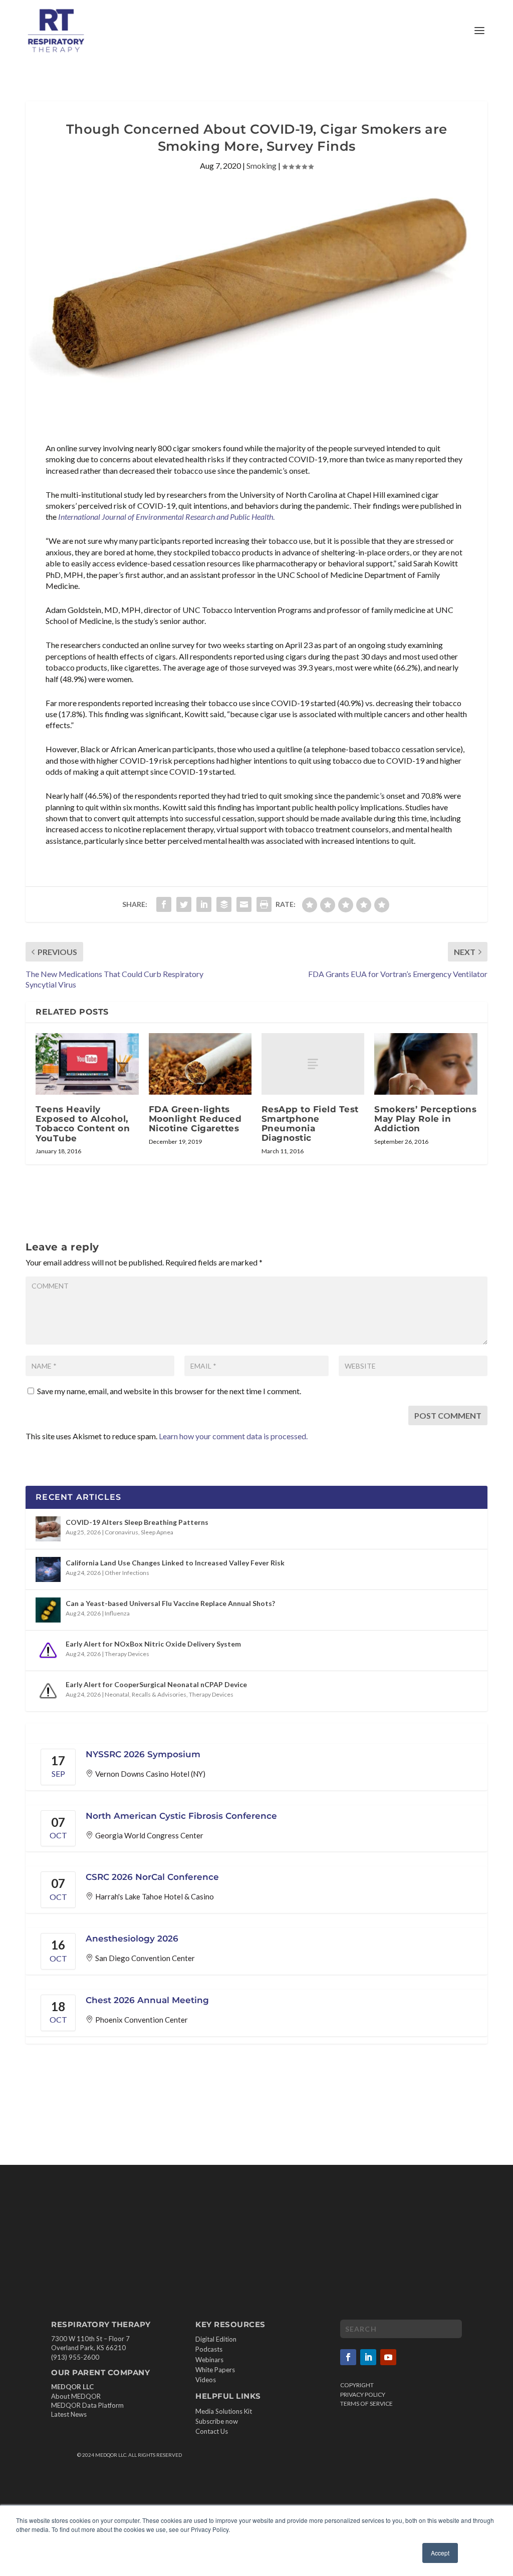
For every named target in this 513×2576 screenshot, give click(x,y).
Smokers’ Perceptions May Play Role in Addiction (425, 1119)
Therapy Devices (127, 1654)
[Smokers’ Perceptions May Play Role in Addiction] (426, 1064)
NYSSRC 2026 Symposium (143, 1754)
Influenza (117, 1613)
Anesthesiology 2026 (132, 1939)
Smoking (262, 166)
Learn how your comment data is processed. (233, 1436)
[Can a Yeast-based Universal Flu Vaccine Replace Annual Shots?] (48, 1610)
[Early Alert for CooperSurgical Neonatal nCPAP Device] (48, 1691)
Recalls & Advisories (159, 1694)
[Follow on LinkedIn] (368, 2357)
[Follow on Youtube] (388, 2357)
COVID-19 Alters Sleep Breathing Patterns (137, 1522)
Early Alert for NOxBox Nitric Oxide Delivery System (153, 1644)
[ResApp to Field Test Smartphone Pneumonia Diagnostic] (313, 1064)
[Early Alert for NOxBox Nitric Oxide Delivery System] (48, 1651)
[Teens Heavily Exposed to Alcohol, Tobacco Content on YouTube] (87, 1064)
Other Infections (127, 1573)
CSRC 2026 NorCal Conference (152, 1877)
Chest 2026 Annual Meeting (147, 2000)
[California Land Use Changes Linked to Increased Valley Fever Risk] (48, 1569)
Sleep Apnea (157, 1532)
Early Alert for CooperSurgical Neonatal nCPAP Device (156, 1684)
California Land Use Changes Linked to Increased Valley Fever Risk (175, 1563)
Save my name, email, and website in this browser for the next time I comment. (169, 1391)
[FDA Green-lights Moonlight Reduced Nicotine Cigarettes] (200, 1064)
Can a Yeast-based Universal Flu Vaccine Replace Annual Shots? (170, 1603)
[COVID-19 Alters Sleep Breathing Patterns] (48, 1529)
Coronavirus (121, 1532)
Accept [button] (440, 2553)
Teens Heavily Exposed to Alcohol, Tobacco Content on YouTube (83, 1124)
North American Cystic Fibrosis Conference (181, 1816)
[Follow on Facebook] (348, 2357)
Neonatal (117, 1694)
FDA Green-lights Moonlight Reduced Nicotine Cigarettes (195, 1119)
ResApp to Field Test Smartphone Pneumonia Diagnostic (310, 1124)
